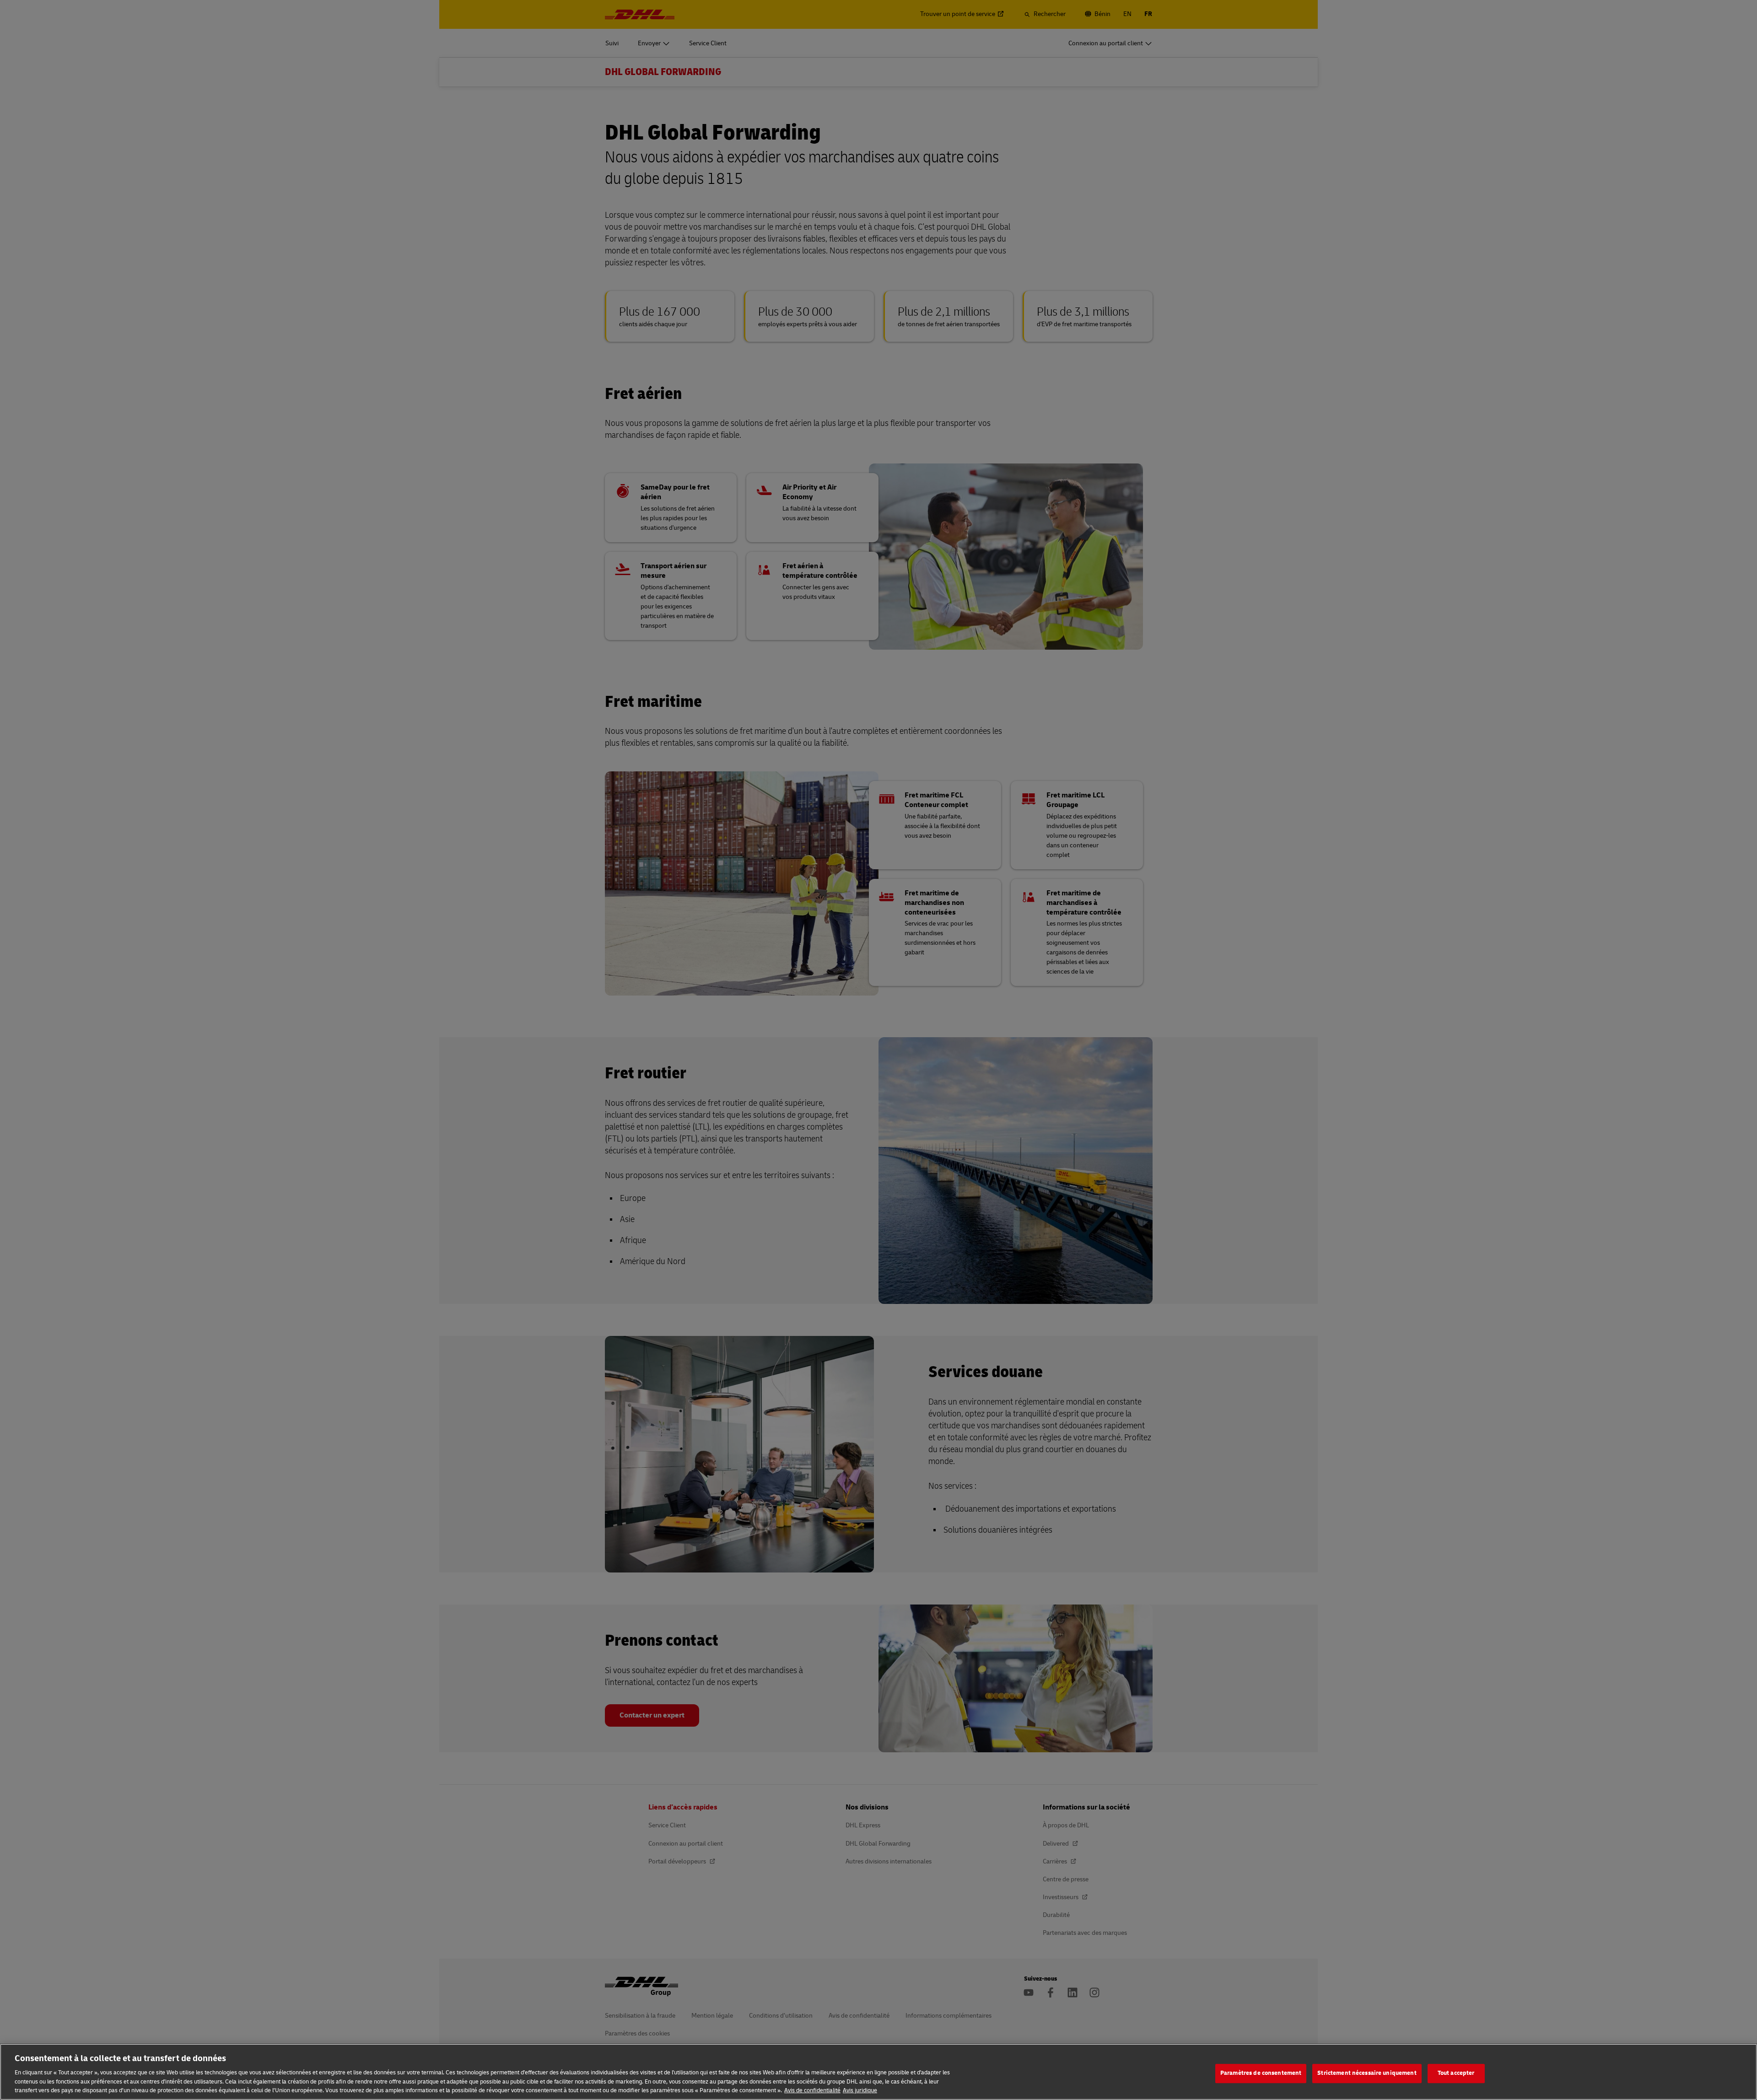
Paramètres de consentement (1261, 2073)
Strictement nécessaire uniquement (1367, 2073)
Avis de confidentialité (812, 2090)
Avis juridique (860, 2090)
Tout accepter (1456, 2073)
